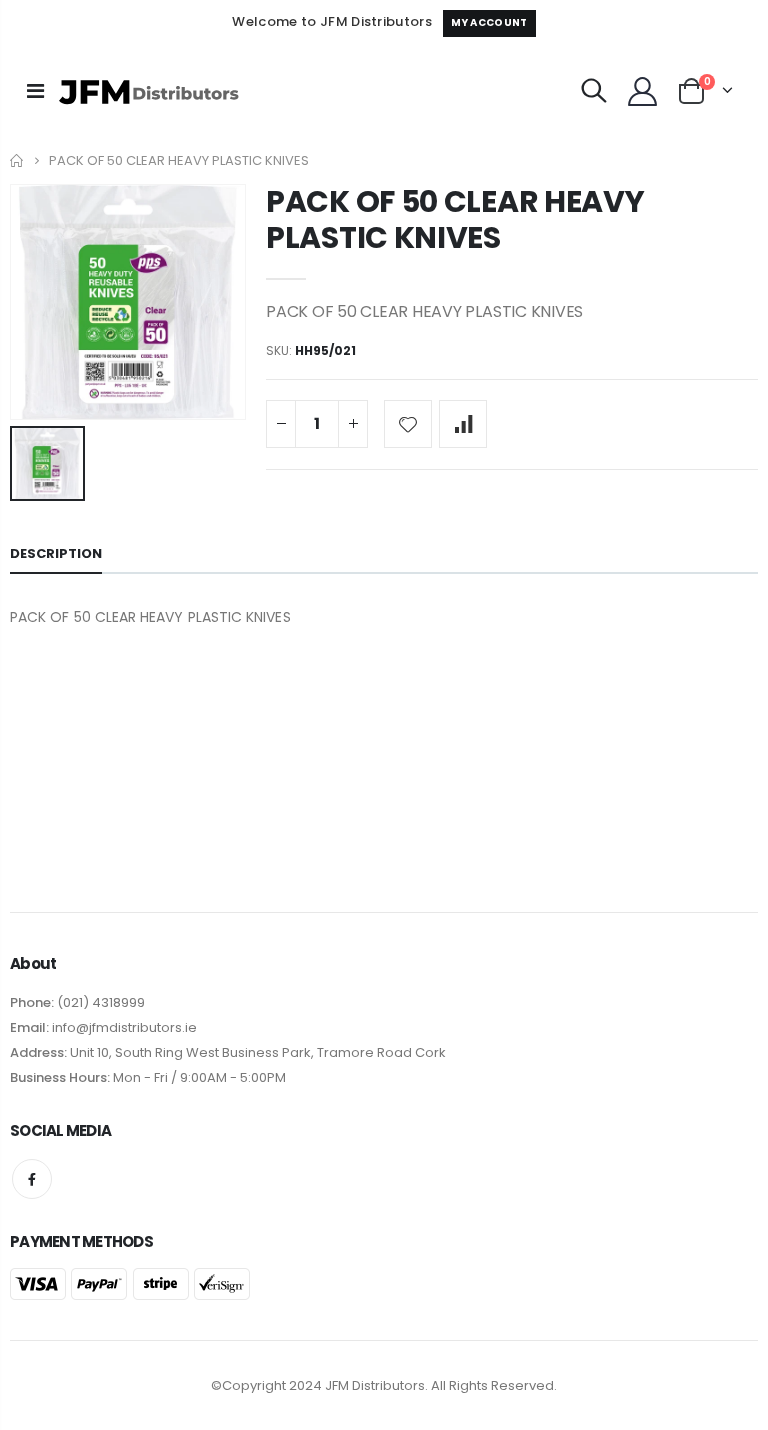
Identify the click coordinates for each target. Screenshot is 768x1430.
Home (17, 160)
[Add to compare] (463, 424)
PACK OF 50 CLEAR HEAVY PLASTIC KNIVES (455, 219)
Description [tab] (56, 553)
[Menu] (35, 91)
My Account (489, 22)
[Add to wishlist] (408, 424)
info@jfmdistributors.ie (123, 1027)
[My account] (642, 91)
